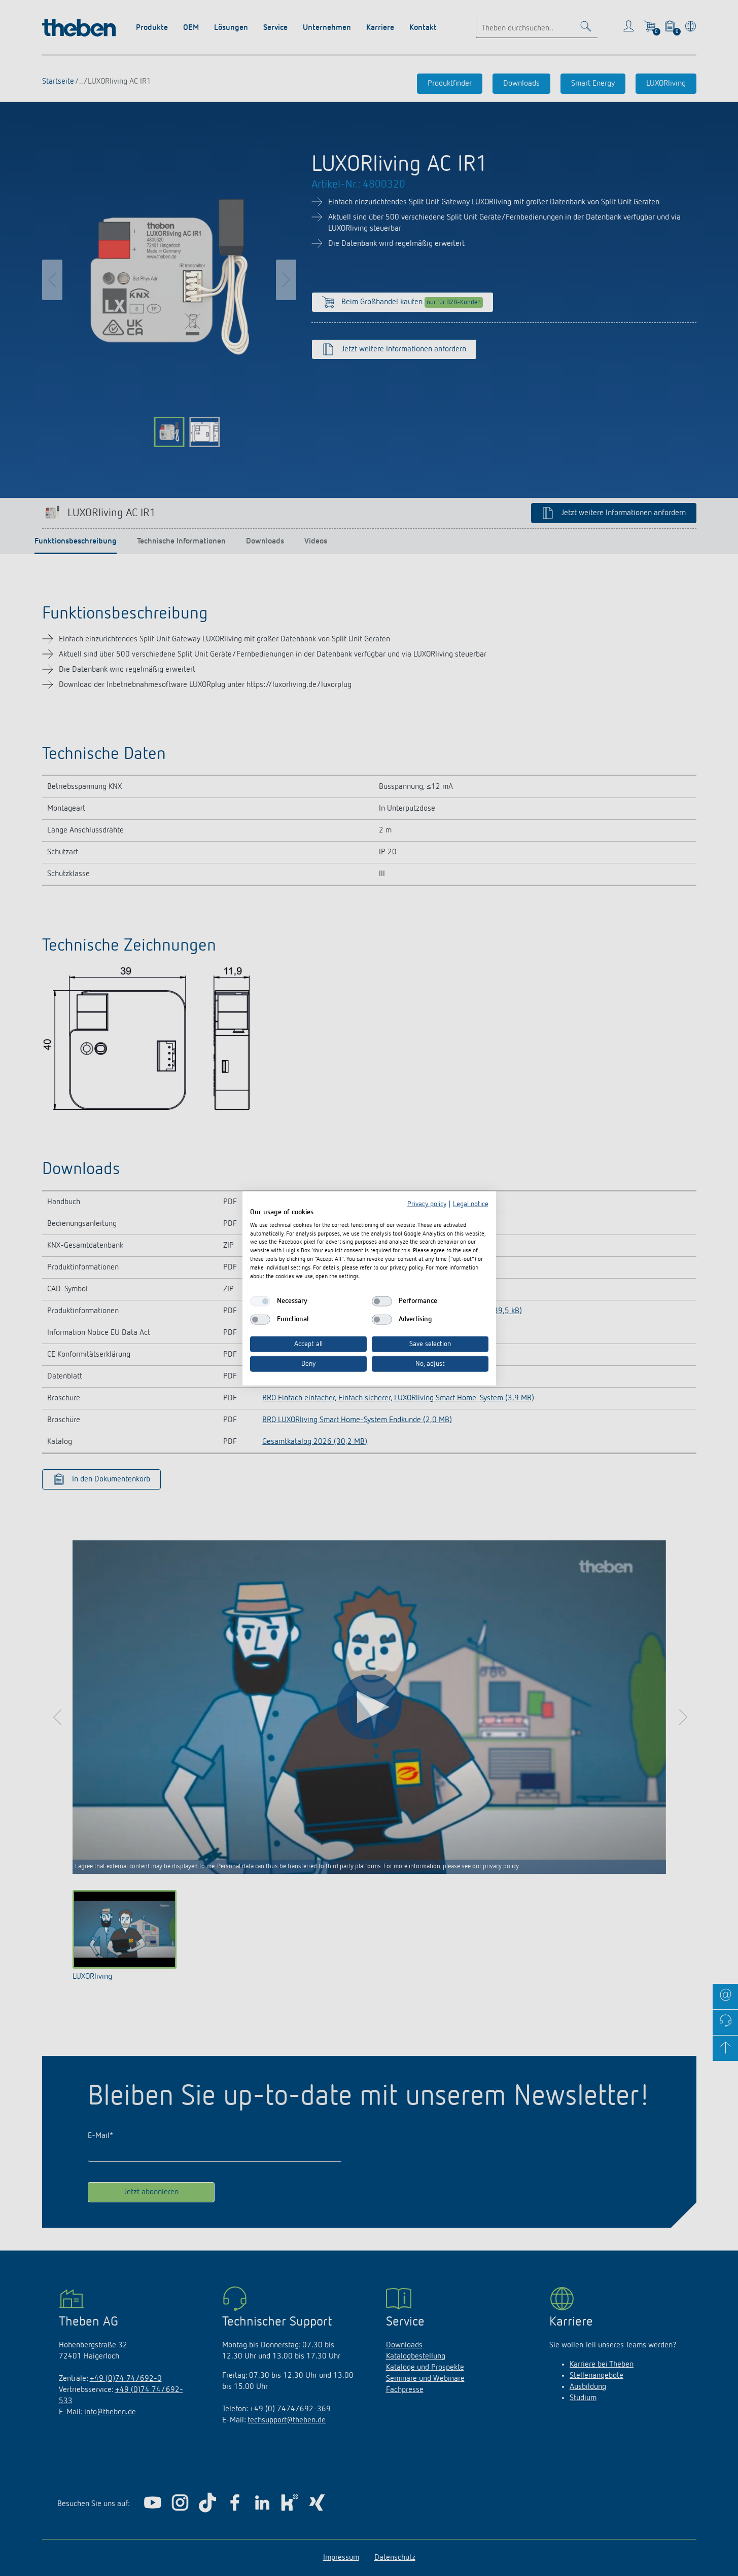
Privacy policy (427, 1204)
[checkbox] (260, 1301)
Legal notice (471, 1204)
